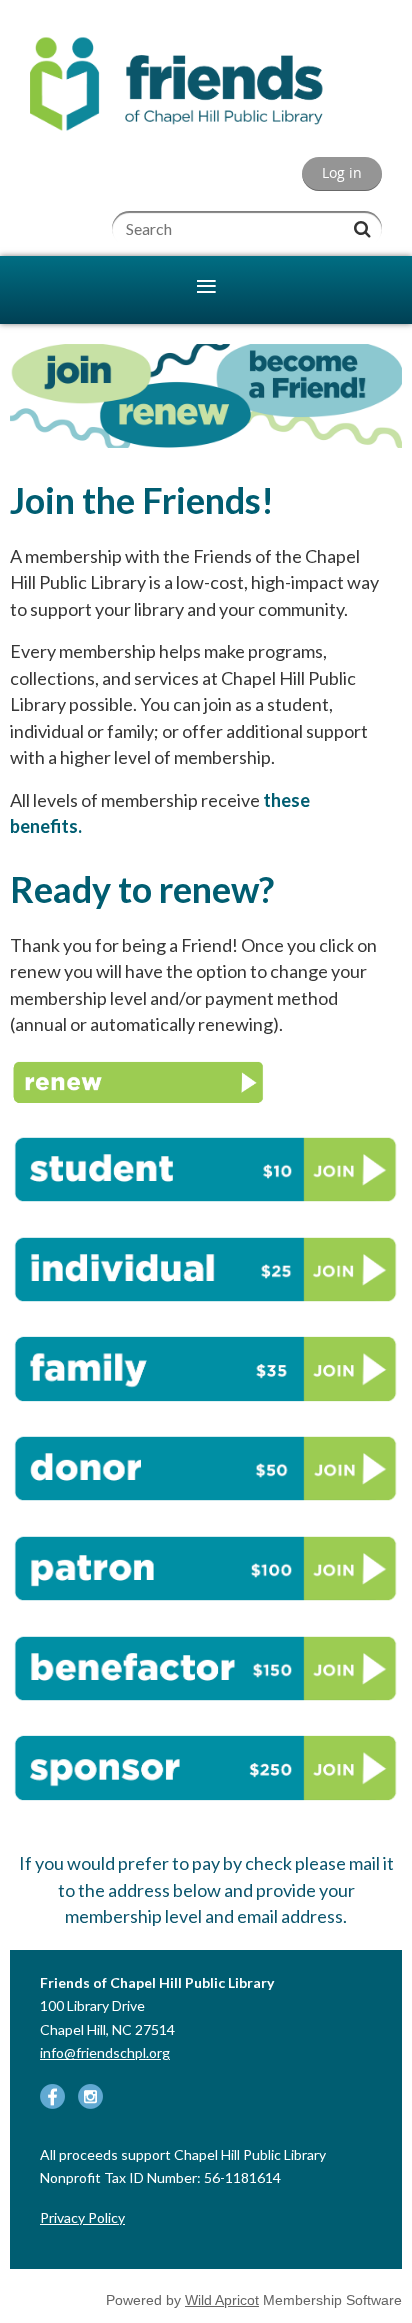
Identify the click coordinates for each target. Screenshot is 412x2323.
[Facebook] (52, 2096)
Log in (342, 173)
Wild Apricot (222, 2300)
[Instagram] (90, 2096)
